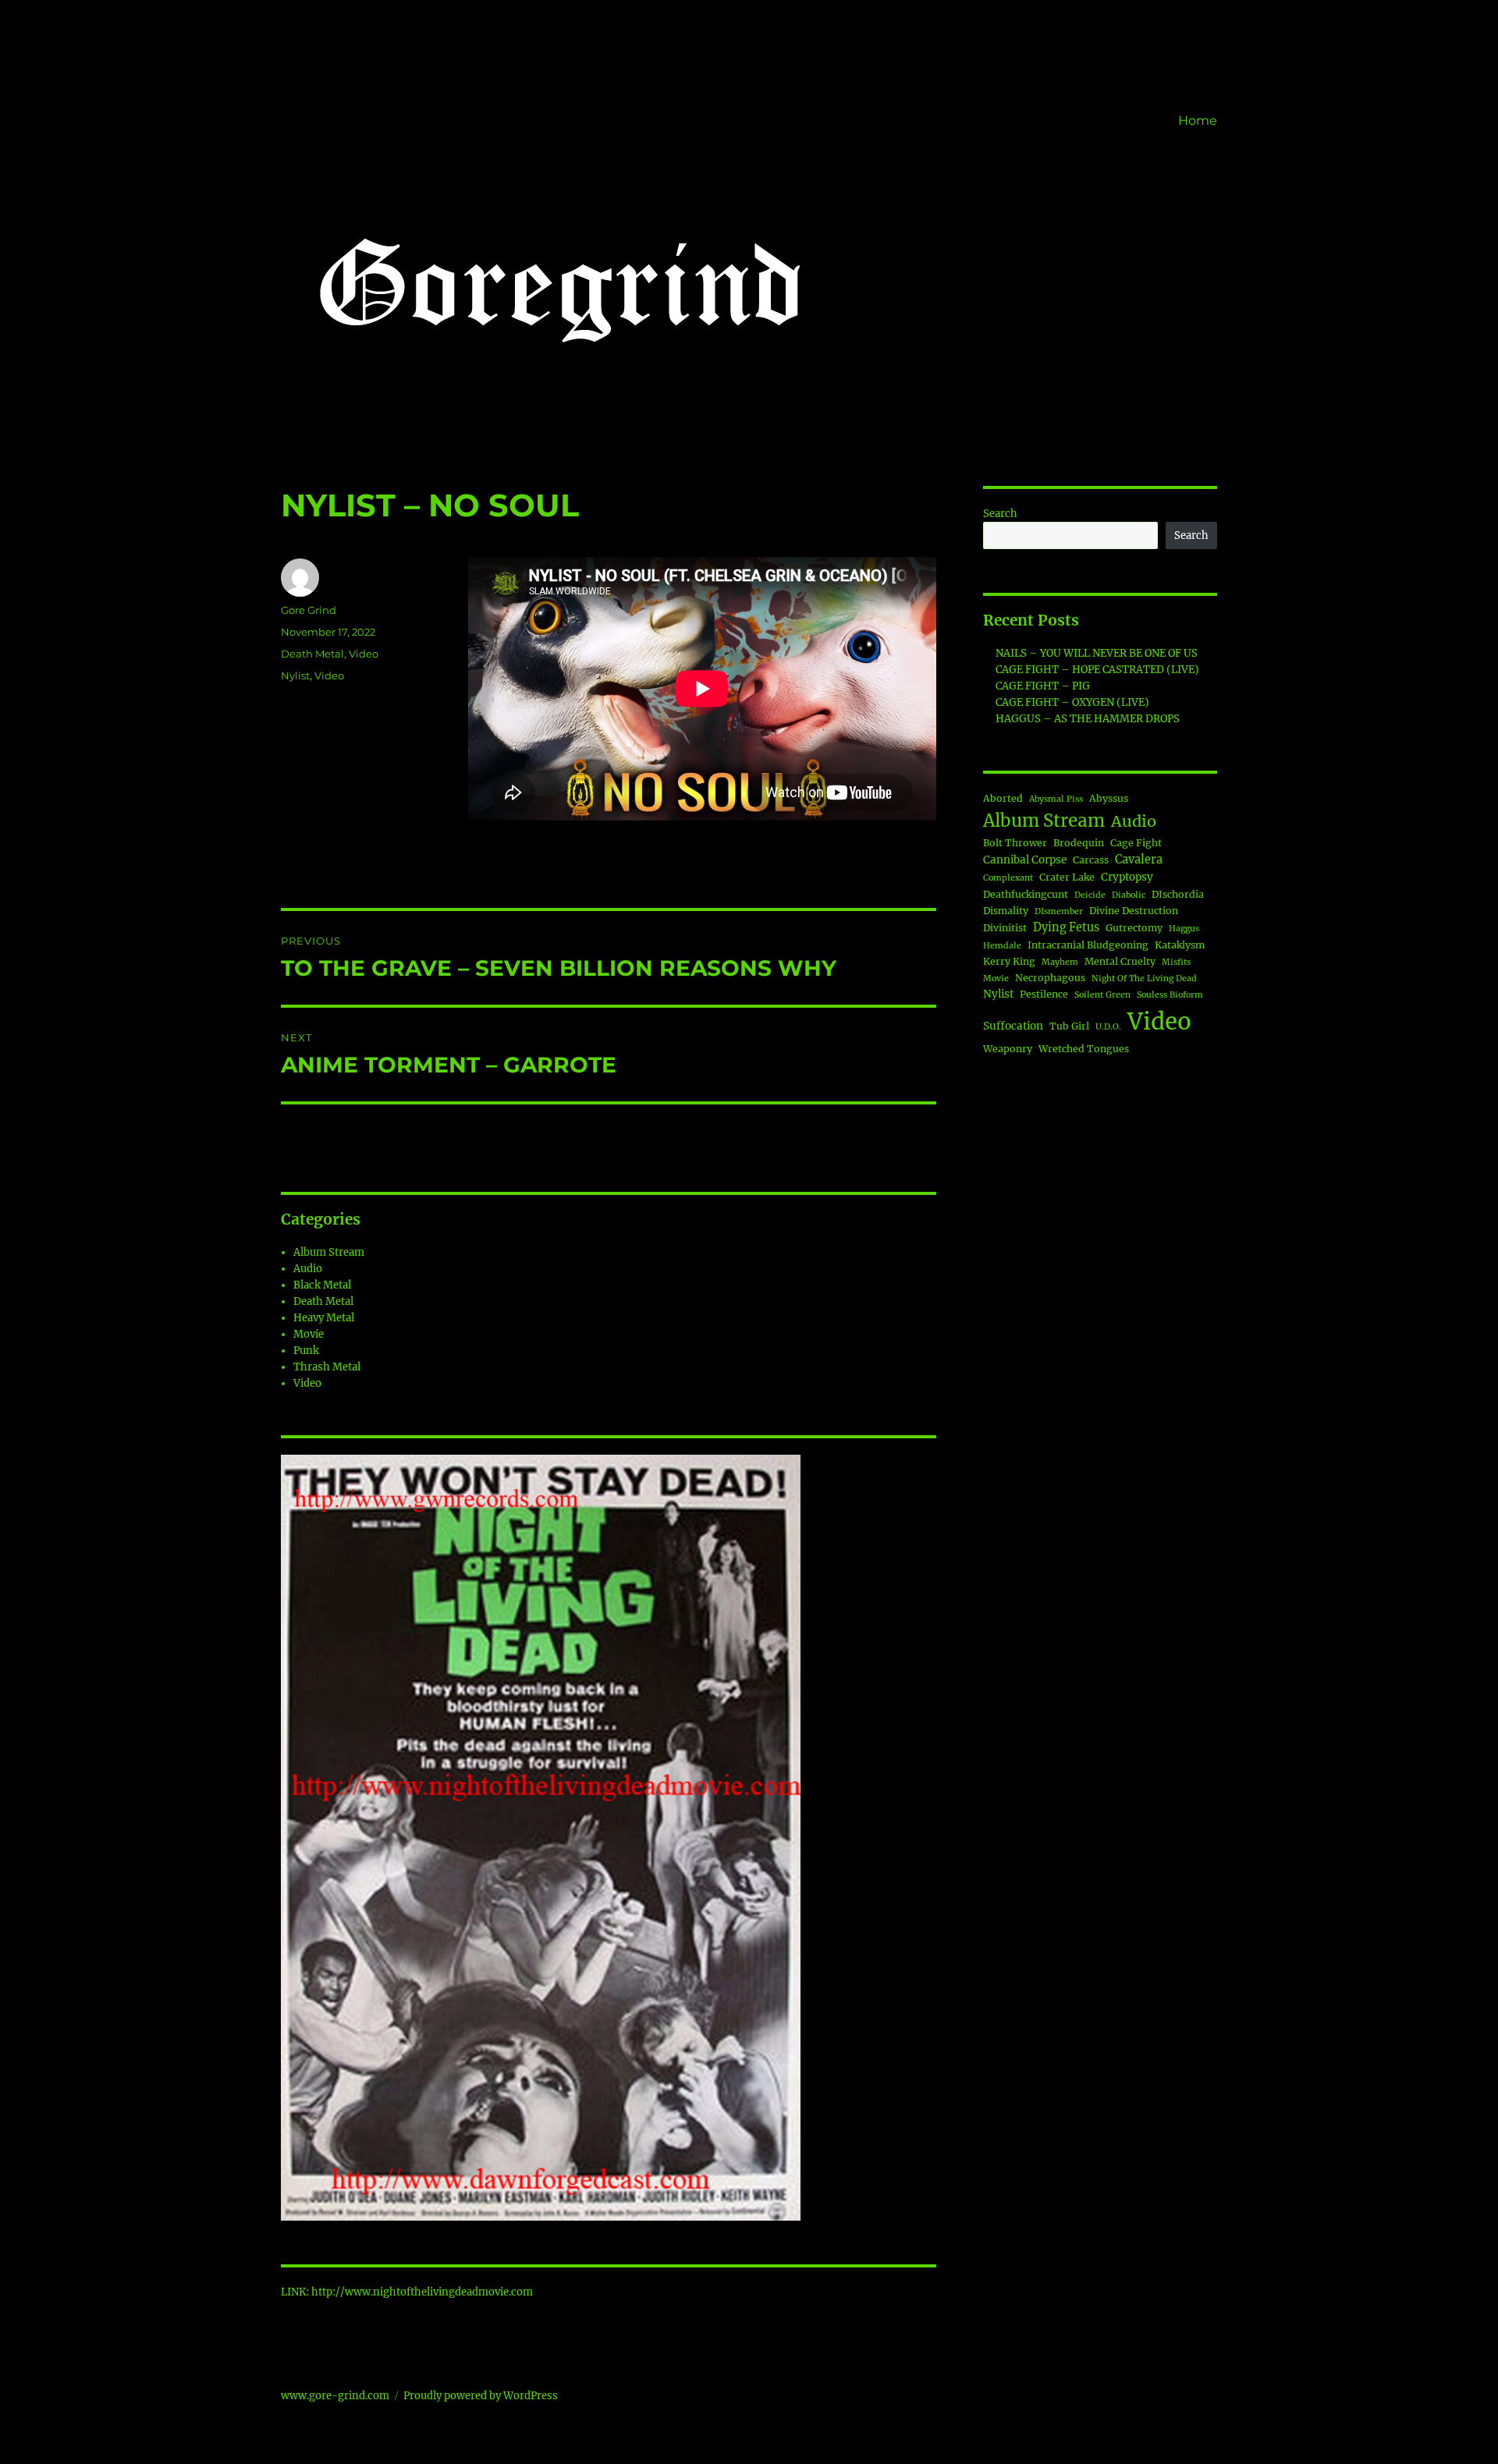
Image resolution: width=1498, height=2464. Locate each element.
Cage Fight (1136, 843)
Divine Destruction (1134, 911)
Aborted (1003, 798)
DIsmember (1059, 911)
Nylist (295, 675)
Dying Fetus (1066, 927)
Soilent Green (1102, 995)
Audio (308, 1269)
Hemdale (1002, 946)
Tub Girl (1069, 1026)
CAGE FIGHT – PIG (1043, 686)
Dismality (1006, 911)
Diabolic (1129, 895)
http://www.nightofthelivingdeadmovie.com (422, 2292)
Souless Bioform (1170, 995)
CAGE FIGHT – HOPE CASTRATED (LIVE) (1097, 670)
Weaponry (1008, 1049)
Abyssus (1109, 798)
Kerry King (1009, 961)
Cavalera (1139, 860)
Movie (309, 1334)
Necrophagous (1050, 978)
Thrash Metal (327, 1367)
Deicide (1090, 895)
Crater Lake (1067, 877)
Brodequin (1079, 843)
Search (1000, 514)
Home (1198, 121)
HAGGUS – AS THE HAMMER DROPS (1088, 719)
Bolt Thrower (1015, 843)
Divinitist (1005, 928)
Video (364, 654)
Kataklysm (1180, 945)
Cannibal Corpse (1025, 860)
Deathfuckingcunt (1026, 894)
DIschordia (1178, 894)
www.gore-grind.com (335, 2396)
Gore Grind (309, 610)
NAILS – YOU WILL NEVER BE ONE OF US (1097, 653)
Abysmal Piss (1056, 799)
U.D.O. (1108, 1027)
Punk (306, 1351)
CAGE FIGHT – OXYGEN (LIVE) (1072, 702)
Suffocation (1013, 1026)
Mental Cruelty (1120, 961)
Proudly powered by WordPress (481, 2396)
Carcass (1091, 860)
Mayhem (1060, 962)
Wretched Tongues (1084, 1049)
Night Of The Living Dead (1144, 979)
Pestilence (1044, 994)
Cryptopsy (1127, 877)
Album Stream (329, 1252)
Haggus (1184, 929)
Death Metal (312, 654)
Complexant (1008, 878)
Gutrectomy (1134, 928)
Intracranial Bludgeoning (1088, 945)
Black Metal (322, 1285)
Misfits (1176, 962)
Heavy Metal (324, 1318)
